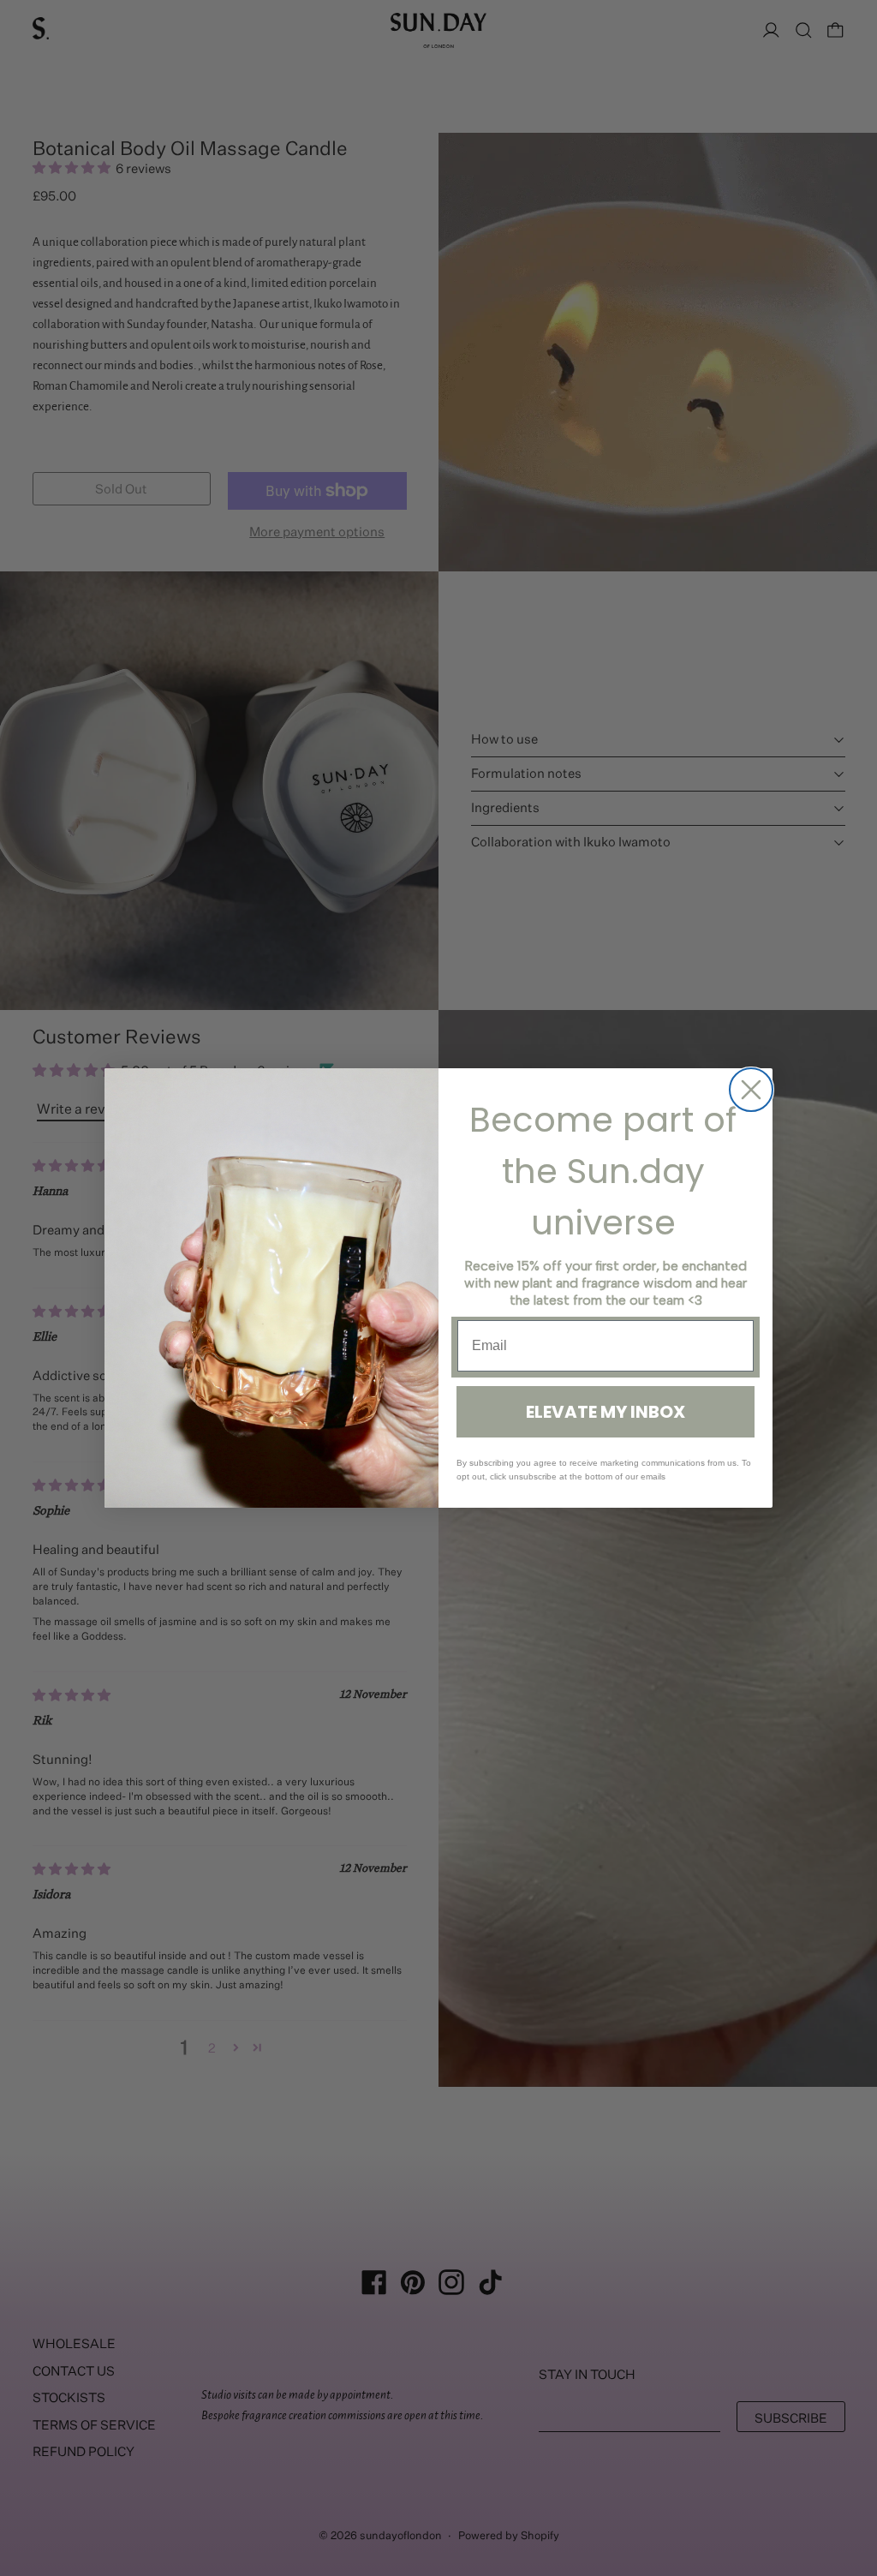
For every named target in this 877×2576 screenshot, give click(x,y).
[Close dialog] (751, 1090)
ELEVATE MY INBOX (606, 1412)
